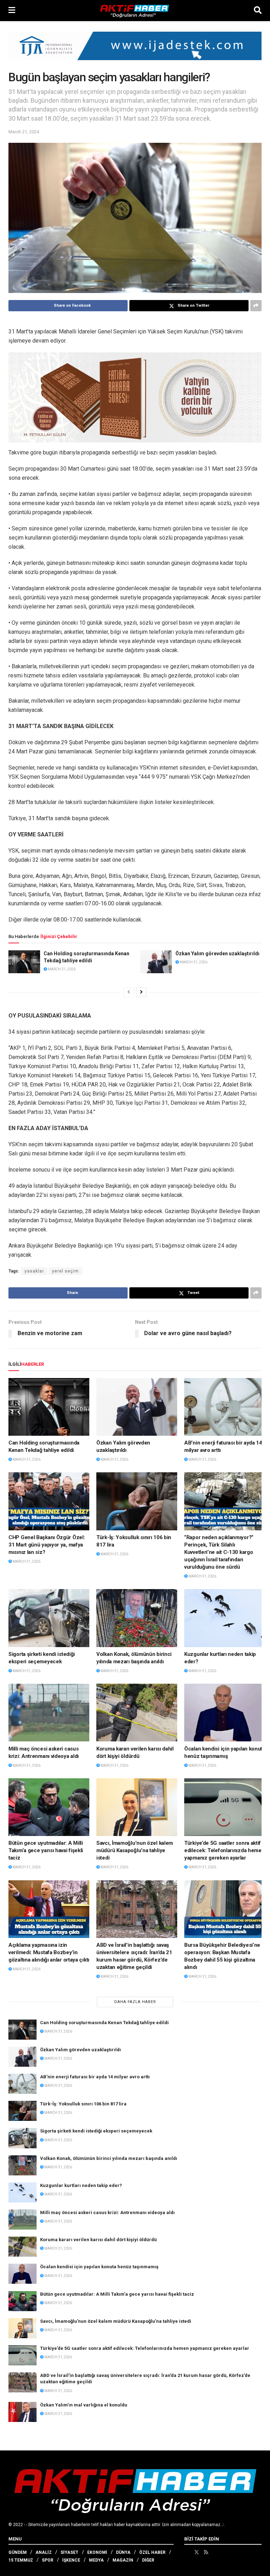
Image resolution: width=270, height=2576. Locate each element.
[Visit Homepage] (135, 11)
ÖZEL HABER (152, 2552)
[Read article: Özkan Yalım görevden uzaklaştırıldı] (156, 962)
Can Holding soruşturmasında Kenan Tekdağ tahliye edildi (104, 2023)
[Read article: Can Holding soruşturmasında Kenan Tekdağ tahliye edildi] (24, 962)
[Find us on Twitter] (197, 2552)
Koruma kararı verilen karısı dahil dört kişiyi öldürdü (98, 2240)
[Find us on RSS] (206, 2552)
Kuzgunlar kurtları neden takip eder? (81, 2185)
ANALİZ (44, 2552)
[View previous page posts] (129, 992)
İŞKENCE (71, 2560)
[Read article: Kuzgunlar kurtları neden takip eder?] (225, 1618)
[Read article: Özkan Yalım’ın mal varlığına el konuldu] (22, 2412)
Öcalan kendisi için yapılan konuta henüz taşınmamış (99, 2267)
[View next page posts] (141, 992)
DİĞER (148, 2560)
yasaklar (34, 1271)
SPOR (48, 2560)
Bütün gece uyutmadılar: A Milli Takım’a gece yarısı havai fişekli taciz (46, 1850)
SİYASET (69, 2552)
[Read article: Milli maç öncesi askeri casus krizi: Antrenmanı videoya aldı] (49, 1713)
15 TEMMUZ (21, 2560)
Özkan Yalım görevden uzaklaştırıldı (217, 954)
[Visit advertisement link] (135, 51)
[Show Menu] (12, 11)
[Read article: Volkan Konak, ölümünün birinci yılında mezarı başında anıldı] (137, 1618)
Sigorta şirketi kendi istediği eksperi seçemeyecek (96, 2131)
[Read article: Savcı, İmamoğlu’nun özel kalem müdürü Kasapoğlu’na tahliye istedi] (137, 1807)
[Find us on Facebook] (187, 2552)
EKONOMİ (97, 2552)
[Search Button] (258, 11)
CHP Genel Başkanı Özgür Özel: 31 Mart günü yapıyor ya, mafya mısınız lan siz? (47, 1545)
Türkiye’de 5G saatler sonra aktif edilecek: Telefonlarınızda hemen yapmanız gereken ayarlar (224, 1850)
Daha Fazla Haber (135, 2002)
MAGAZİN (123, 2560)
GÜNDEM (18, 2552)
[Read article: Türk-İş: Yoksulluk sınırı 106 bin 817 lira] (137, 1501)
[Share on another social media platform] (256, 306)
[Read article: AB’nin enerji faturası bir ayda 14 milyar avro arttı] (225, 1407)
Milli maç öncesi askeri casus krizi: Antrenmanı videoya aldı (107, 2212)
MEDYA (96, 2560)
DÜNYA (123, 2552)
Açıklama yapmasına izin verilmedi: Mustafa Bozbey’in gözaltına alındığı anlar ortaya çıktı (49, 1952)
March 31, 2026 (61, 969)
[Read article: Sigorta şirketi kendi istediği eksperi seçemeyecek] (49, 1618)
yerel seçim (65, 1271)
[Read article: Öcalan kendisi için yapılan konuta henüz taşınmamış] (225, 1713)
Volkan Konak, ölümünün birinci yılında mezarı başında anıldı (109, 2158)
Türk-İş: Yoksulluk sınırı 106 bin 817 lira (83, 2104)
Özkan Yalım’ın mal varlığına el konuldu (84, 2405)
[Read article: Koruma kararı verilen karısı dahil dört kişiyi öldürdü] (137, 1713)
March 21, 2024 (24, 132)
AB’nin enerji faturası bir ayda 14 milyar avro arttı (95, 2077)
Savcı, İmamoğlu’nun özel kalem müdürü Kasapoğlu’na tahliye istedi (135, 1850)
